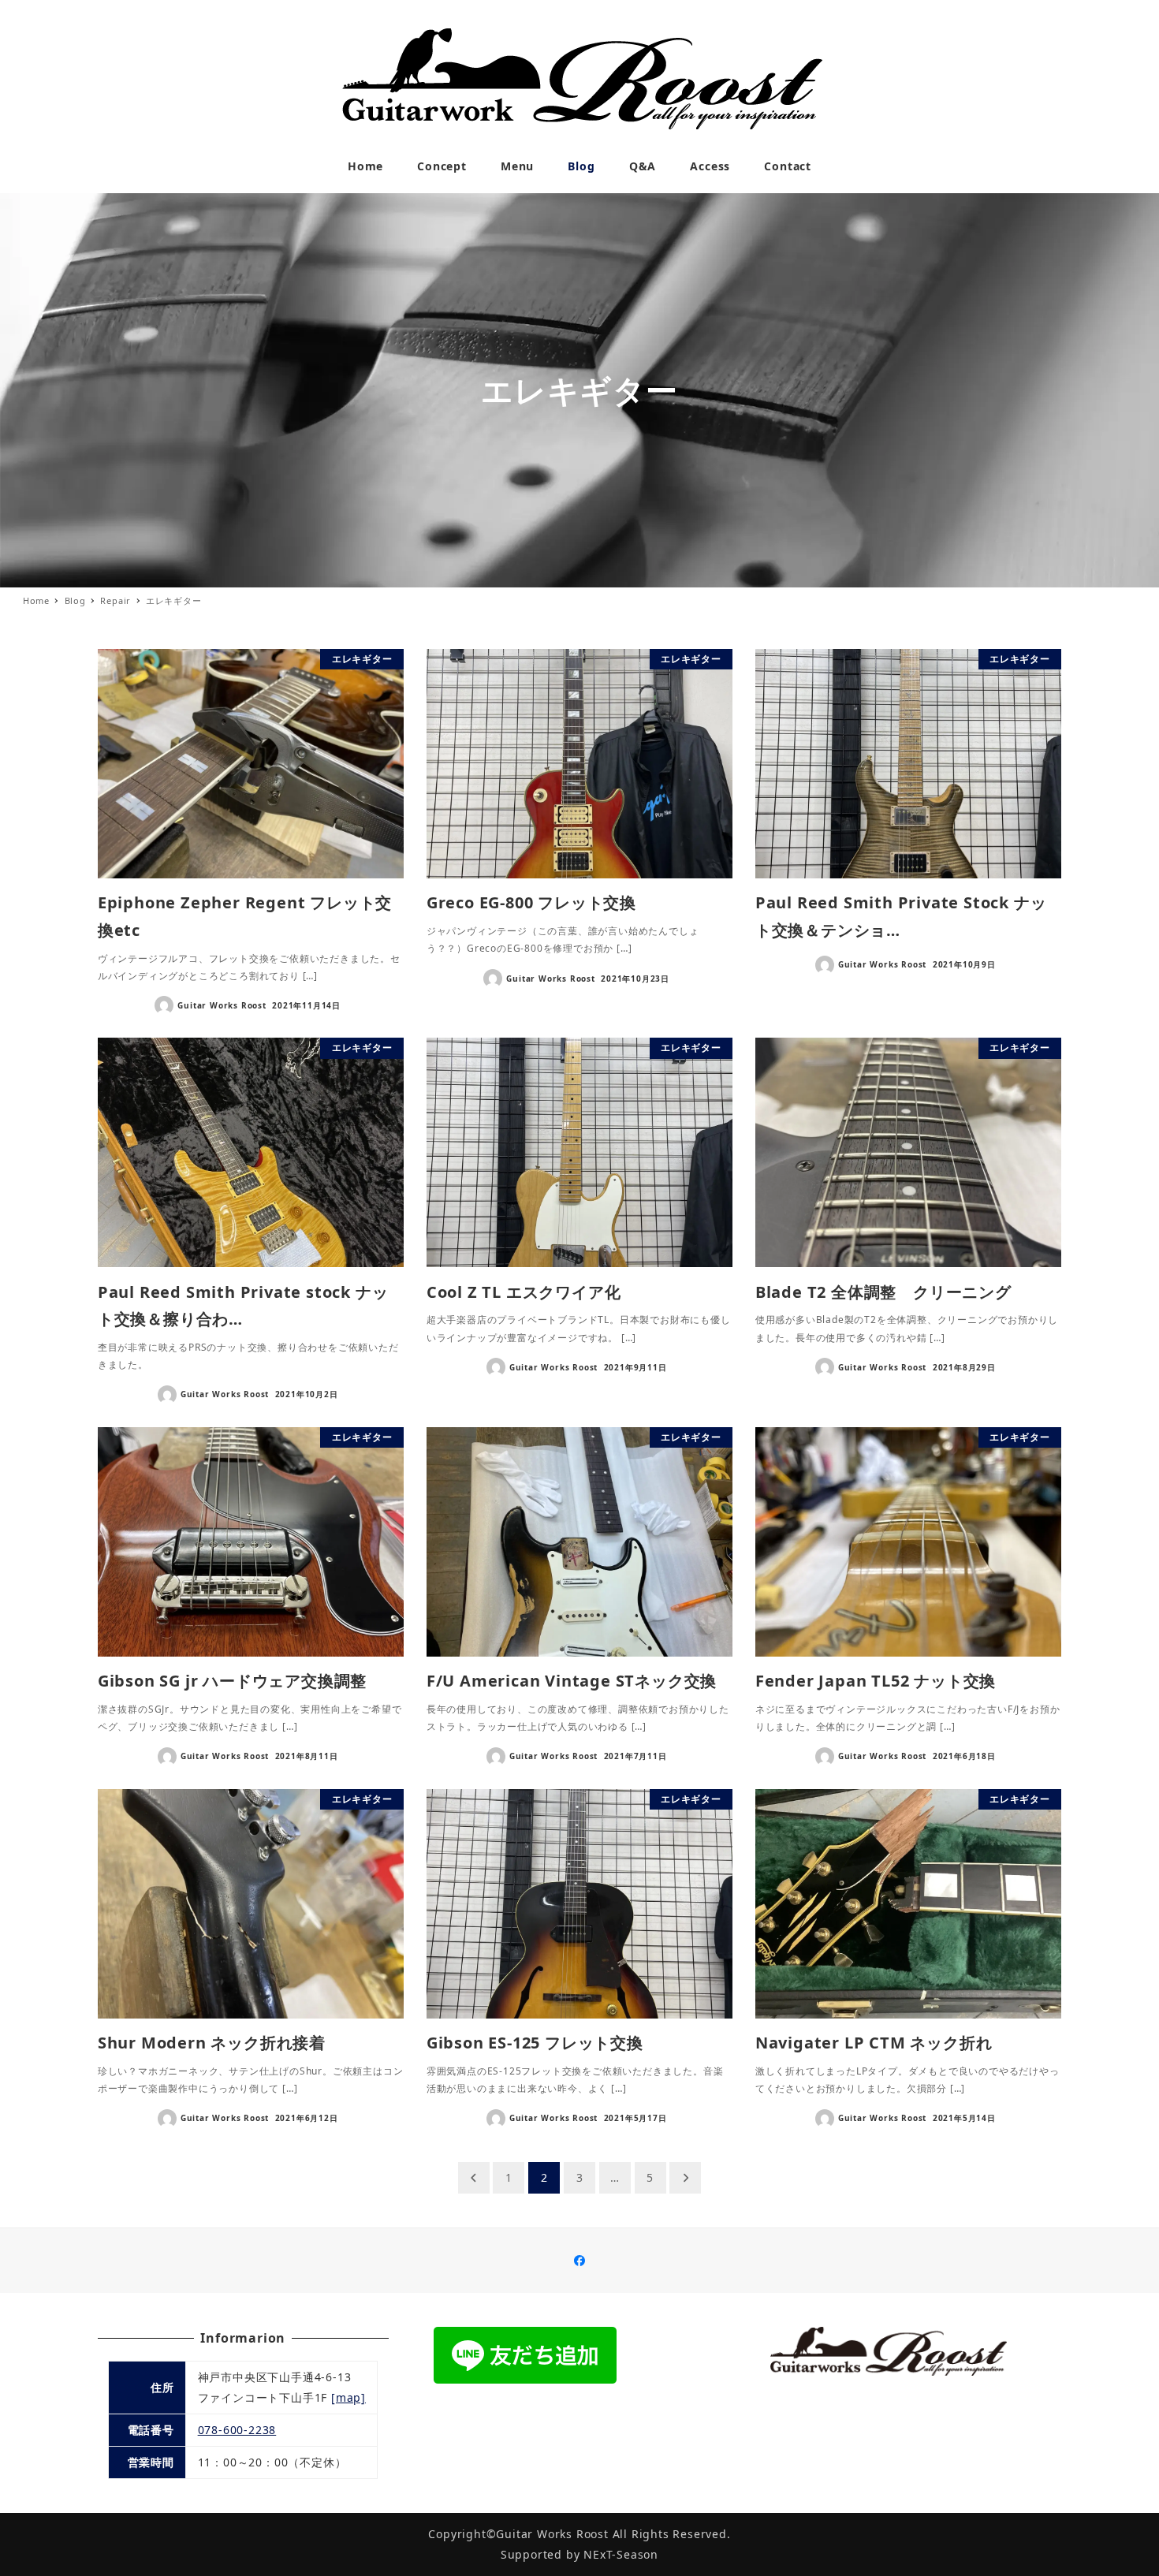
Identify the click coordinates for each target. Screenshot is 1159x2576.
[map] (348, 2397)
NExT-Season (621, 2554)
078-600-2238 (237, 2430)
